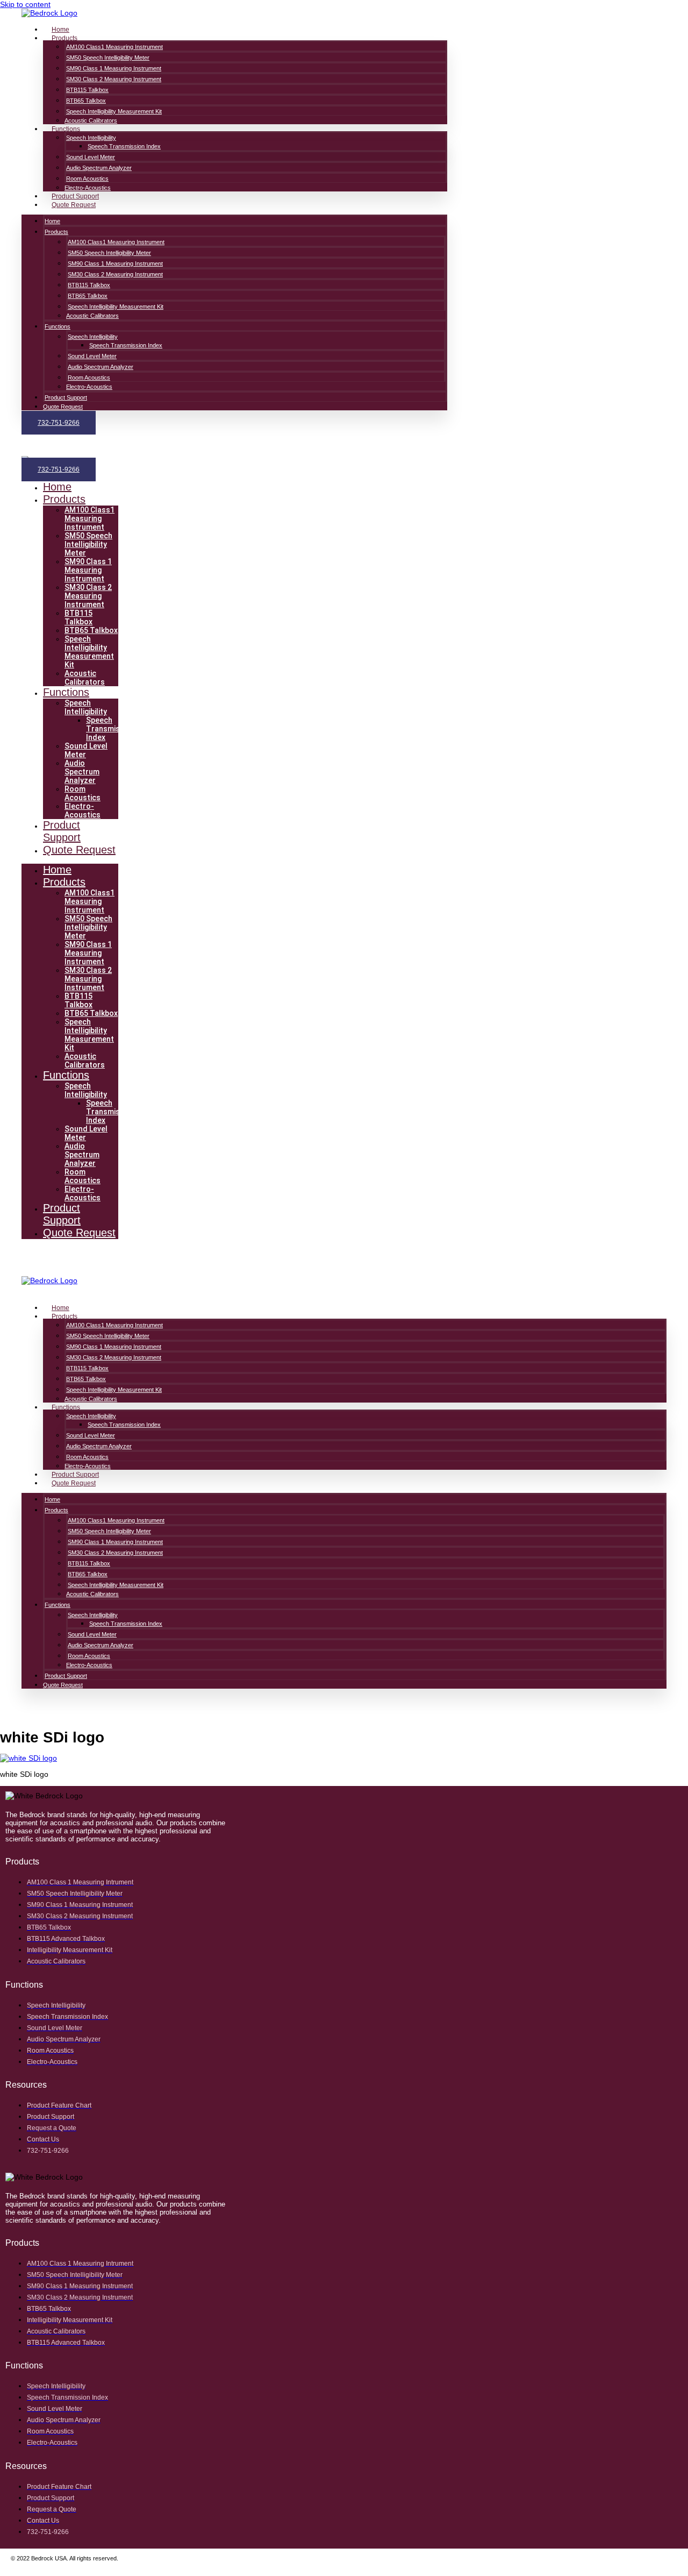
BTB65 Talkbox (86, 101)
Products (64, 38)
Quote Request (74, 205)
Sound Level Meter (91, 157)
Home (60, 30)
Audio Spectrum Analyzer (99, 168)
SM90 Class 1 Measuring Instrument (114, 68)
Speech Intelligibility (91, 138)
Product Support (75, 196)
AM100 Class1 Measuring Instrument (114, 47)
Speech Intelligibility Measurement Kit (114, 111)
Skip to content (25, 4)
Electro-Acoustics (88, 188)
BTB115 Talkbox (87, 90)
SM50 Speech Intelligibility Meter (108, 58)
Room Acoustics (87, 179)
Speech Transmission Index (124, 146)
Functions (66, 129)
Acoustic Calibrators (91, 120)
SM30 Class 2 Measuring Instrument (114, 79)
